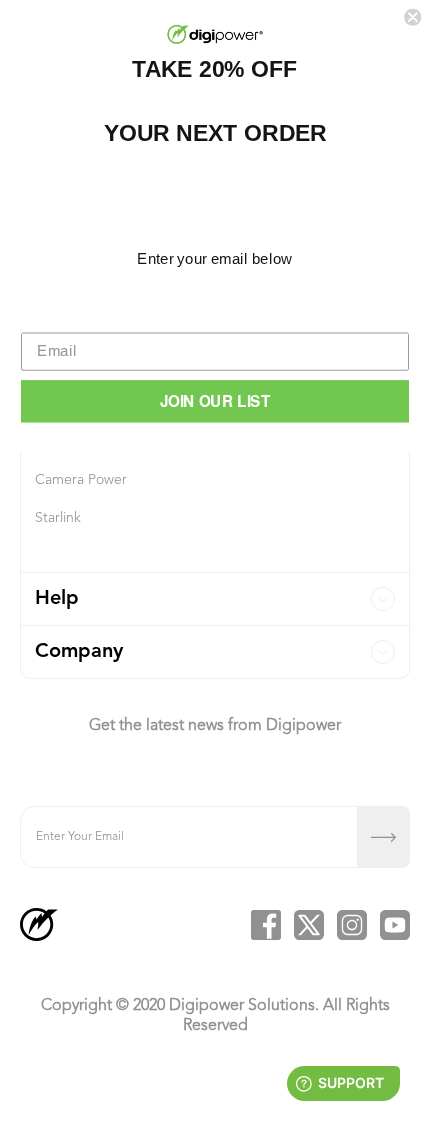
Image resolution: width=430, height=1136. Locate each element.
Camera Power (81, 480)
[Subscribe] (383, 837)
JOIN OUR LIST (215, 401)
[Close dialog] (412, 17)
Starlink (58, 518)
